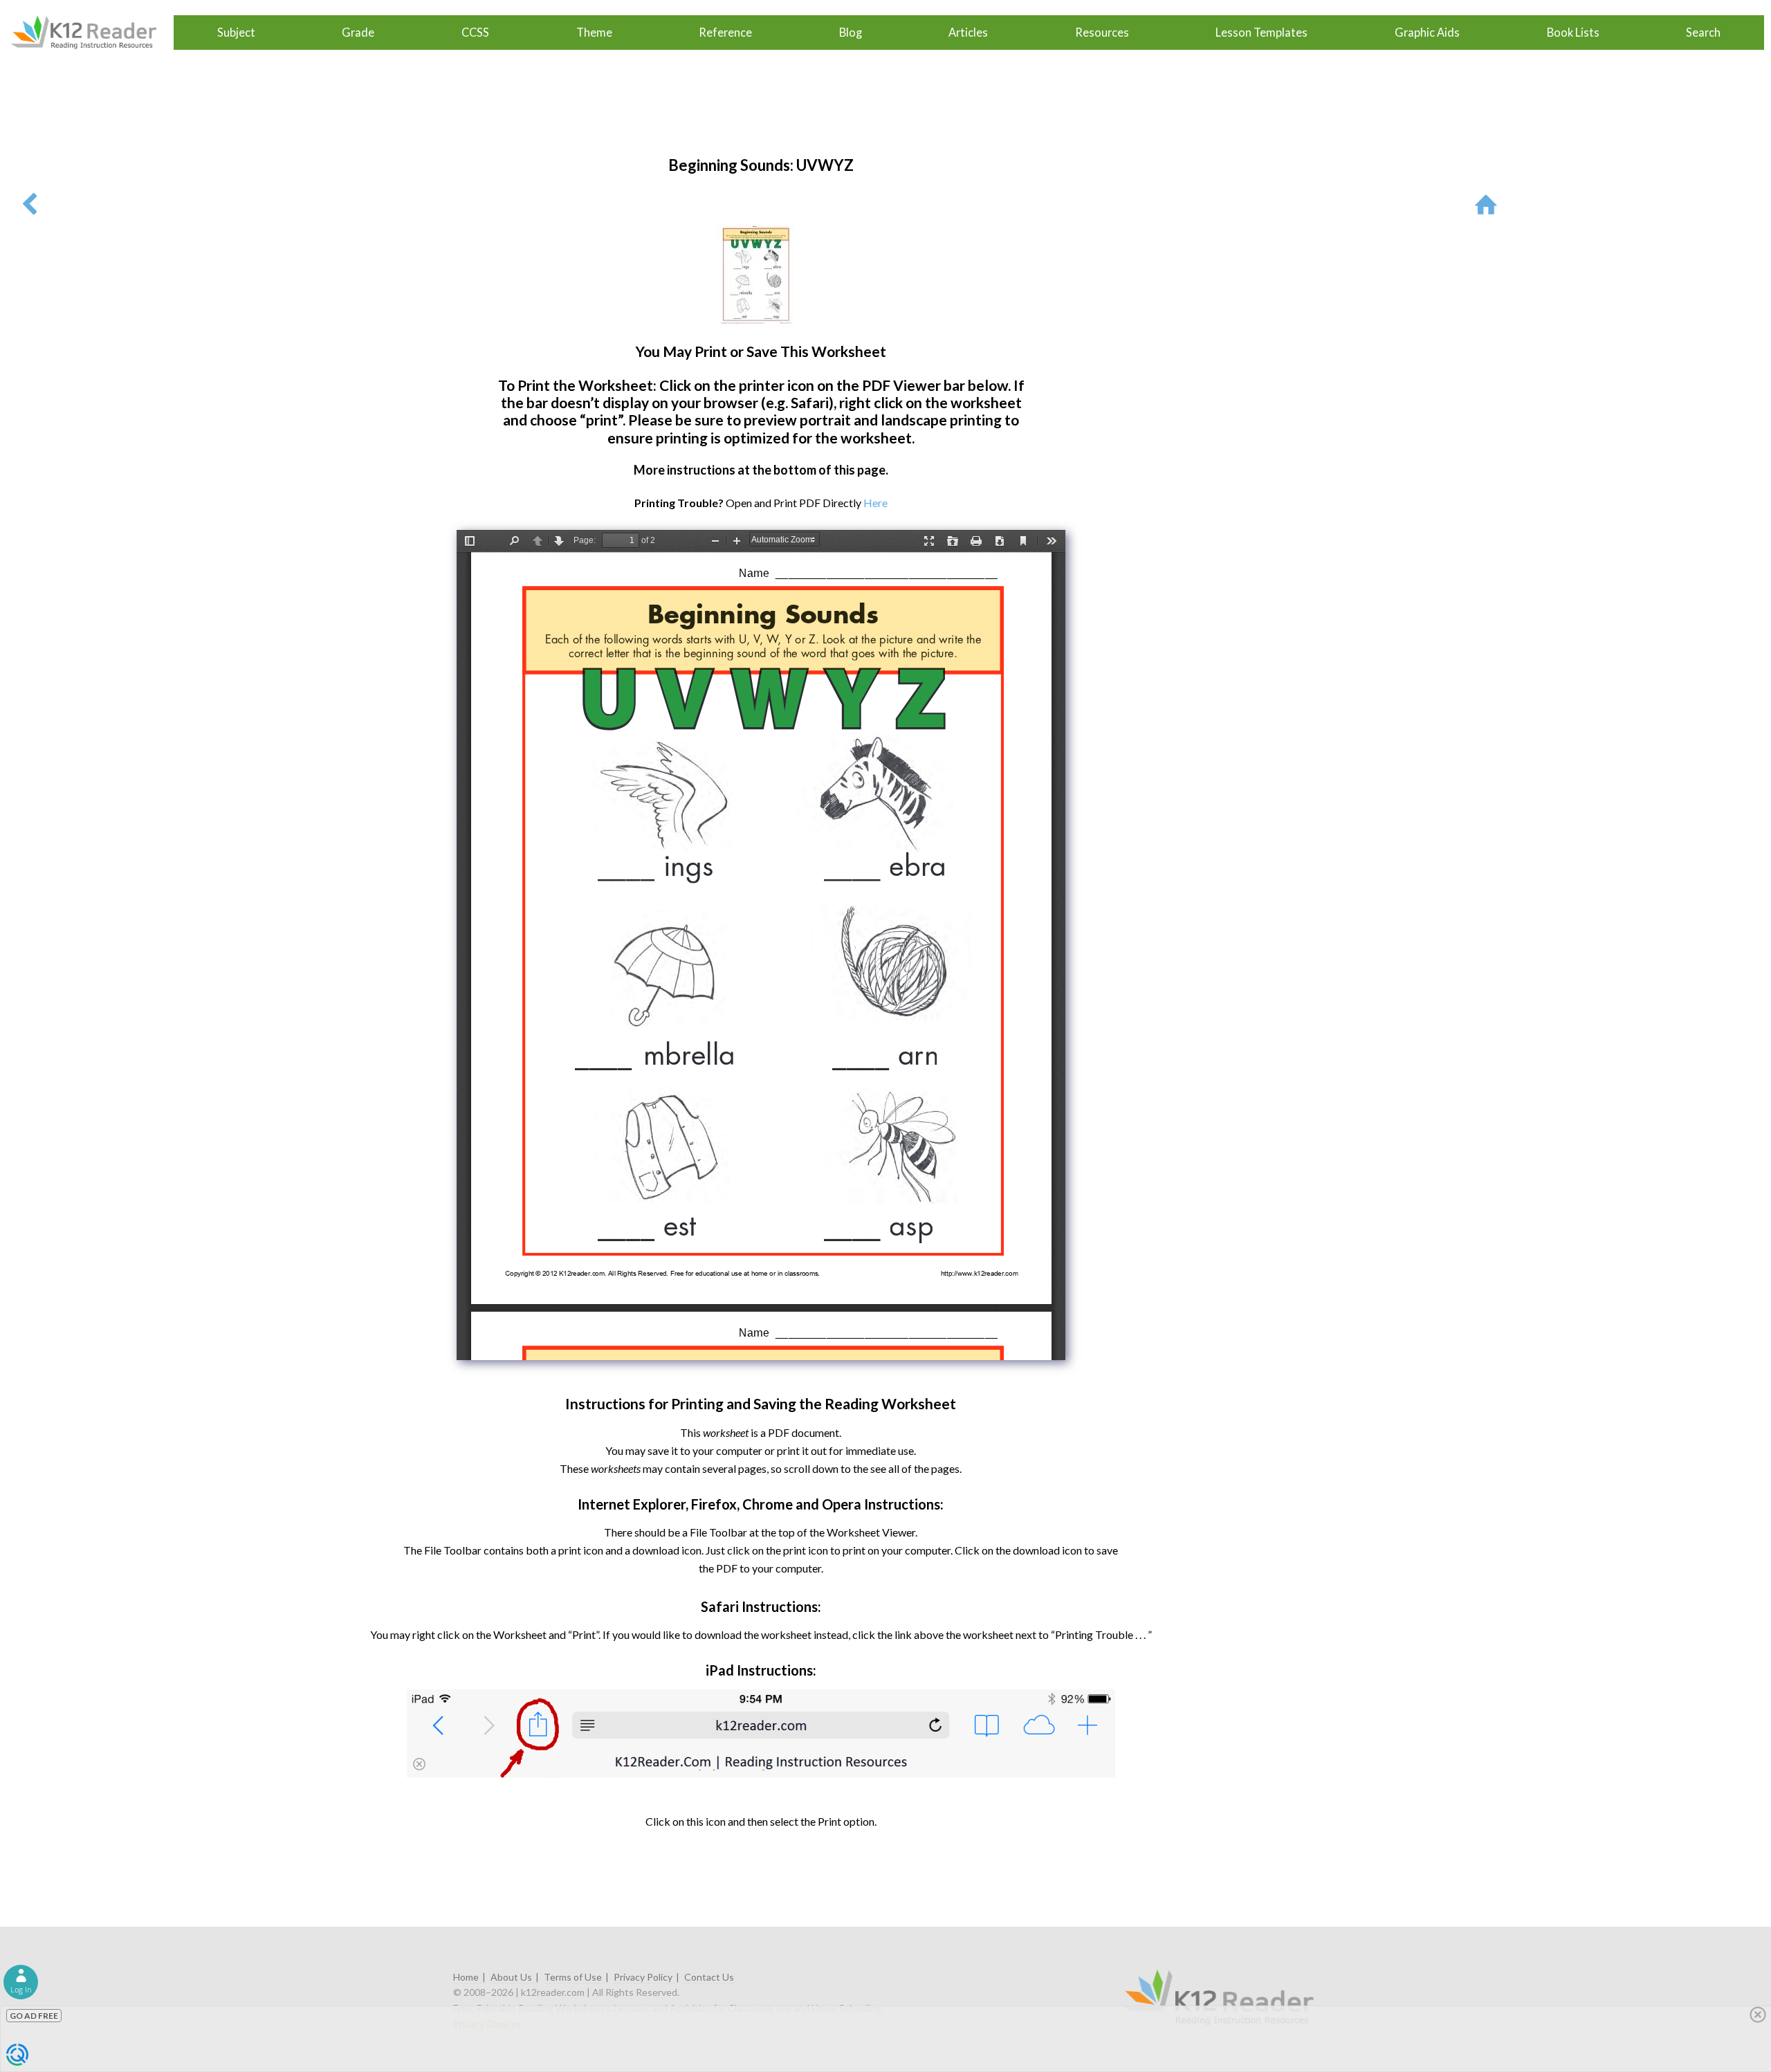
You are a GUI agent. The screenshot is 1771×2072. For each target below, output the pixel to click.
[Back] (29, 204)
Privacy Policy (643, 1977)
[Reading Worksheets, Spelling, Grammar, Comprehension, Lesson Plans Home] (1489, 204)
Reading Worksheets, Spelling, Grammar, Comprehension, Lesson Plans (90, 33)
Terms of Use (573, 1977)
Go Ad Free (34, 2016)
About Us (511, 1977)
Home (466, 1977)
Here (875, 503)
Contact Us (709, 1977)
